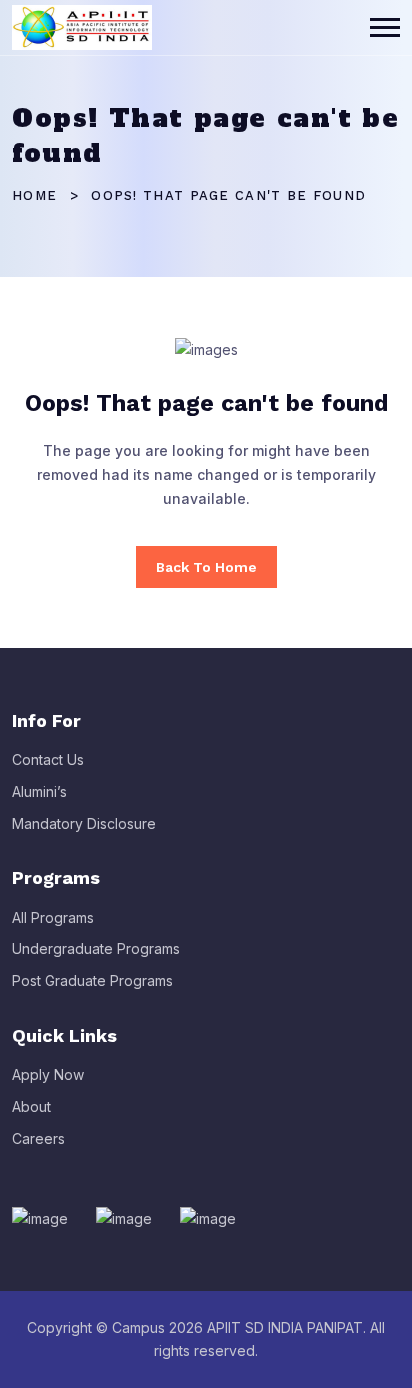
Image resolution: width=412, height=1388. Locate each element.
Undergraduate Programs (96, 948)
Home (34, 195)
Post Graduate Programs (92, 980)
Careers (38, 1138)
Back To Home (206, 567)
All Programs (53, 917)
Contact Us (48, 759)
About (31, 1106)
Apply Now (48, 1074)
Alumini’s (39, 791)
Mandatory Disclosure (84, 823)
